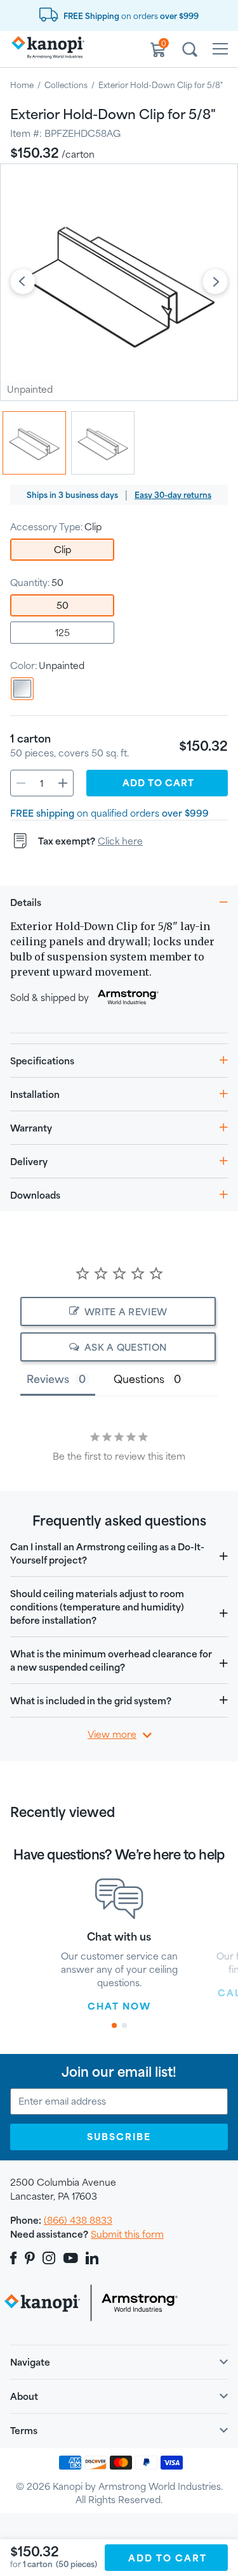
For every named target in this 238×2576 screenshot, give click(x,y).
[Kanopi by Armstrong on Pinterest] (30, 2258)
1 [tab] (114, 2025)
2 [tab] (124, 2025)
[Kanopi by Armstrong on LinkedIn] (92, 2258)
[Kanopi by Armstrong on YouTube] (71, 2258)
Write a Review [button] (126, 1312)
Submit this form (127, 2234)
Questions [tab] (139, 1379)
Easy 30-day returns (173, 495)
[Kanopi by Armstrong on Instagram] (49, 2258)
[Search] (190, 51)
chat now (119, 2006)
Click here (120, 841)
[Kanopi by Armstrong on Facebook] (16, 2258)
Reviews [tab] (48, 1379)
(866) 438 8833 (78, 2220)
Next (215, 283)
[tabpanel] (119, 1946)
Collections (66, 85)
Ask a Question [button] (126, 1347)
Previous (23, 283)
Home (22, 85)
